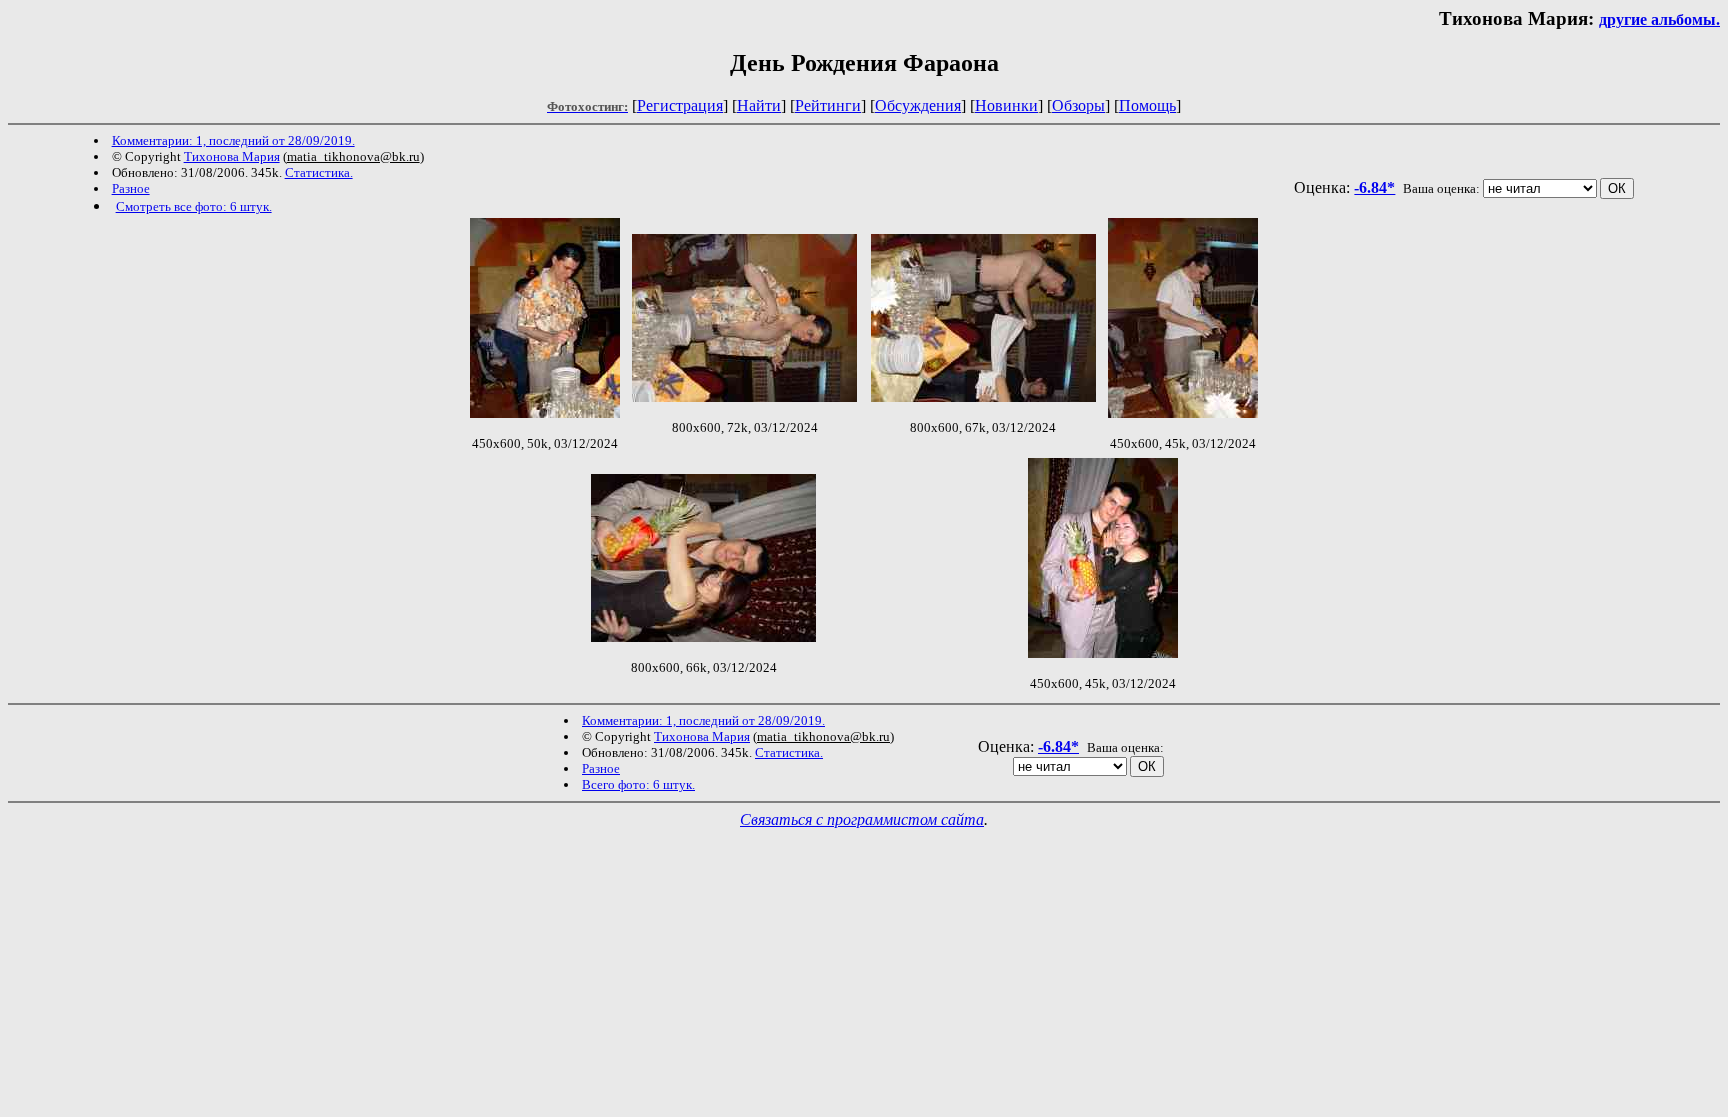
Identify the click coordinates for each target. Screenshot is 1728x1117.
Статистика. (319, 172)
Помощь (1147, 105)
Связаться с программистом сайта (862, 819)
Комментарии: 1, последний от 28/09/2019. (233, 140)
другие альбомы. (1659, 19)
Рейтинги (828, 105)
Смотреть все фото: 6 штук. (194, 206)
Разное (131, 188)
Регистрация (680, 105)
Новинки (1006, 105)
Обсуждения (918, 105)
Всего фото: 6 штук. (638, 784)
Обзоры (1078, 105)
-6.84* (1374, 187)
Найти (759, 105)
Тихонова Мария (232, 156)
